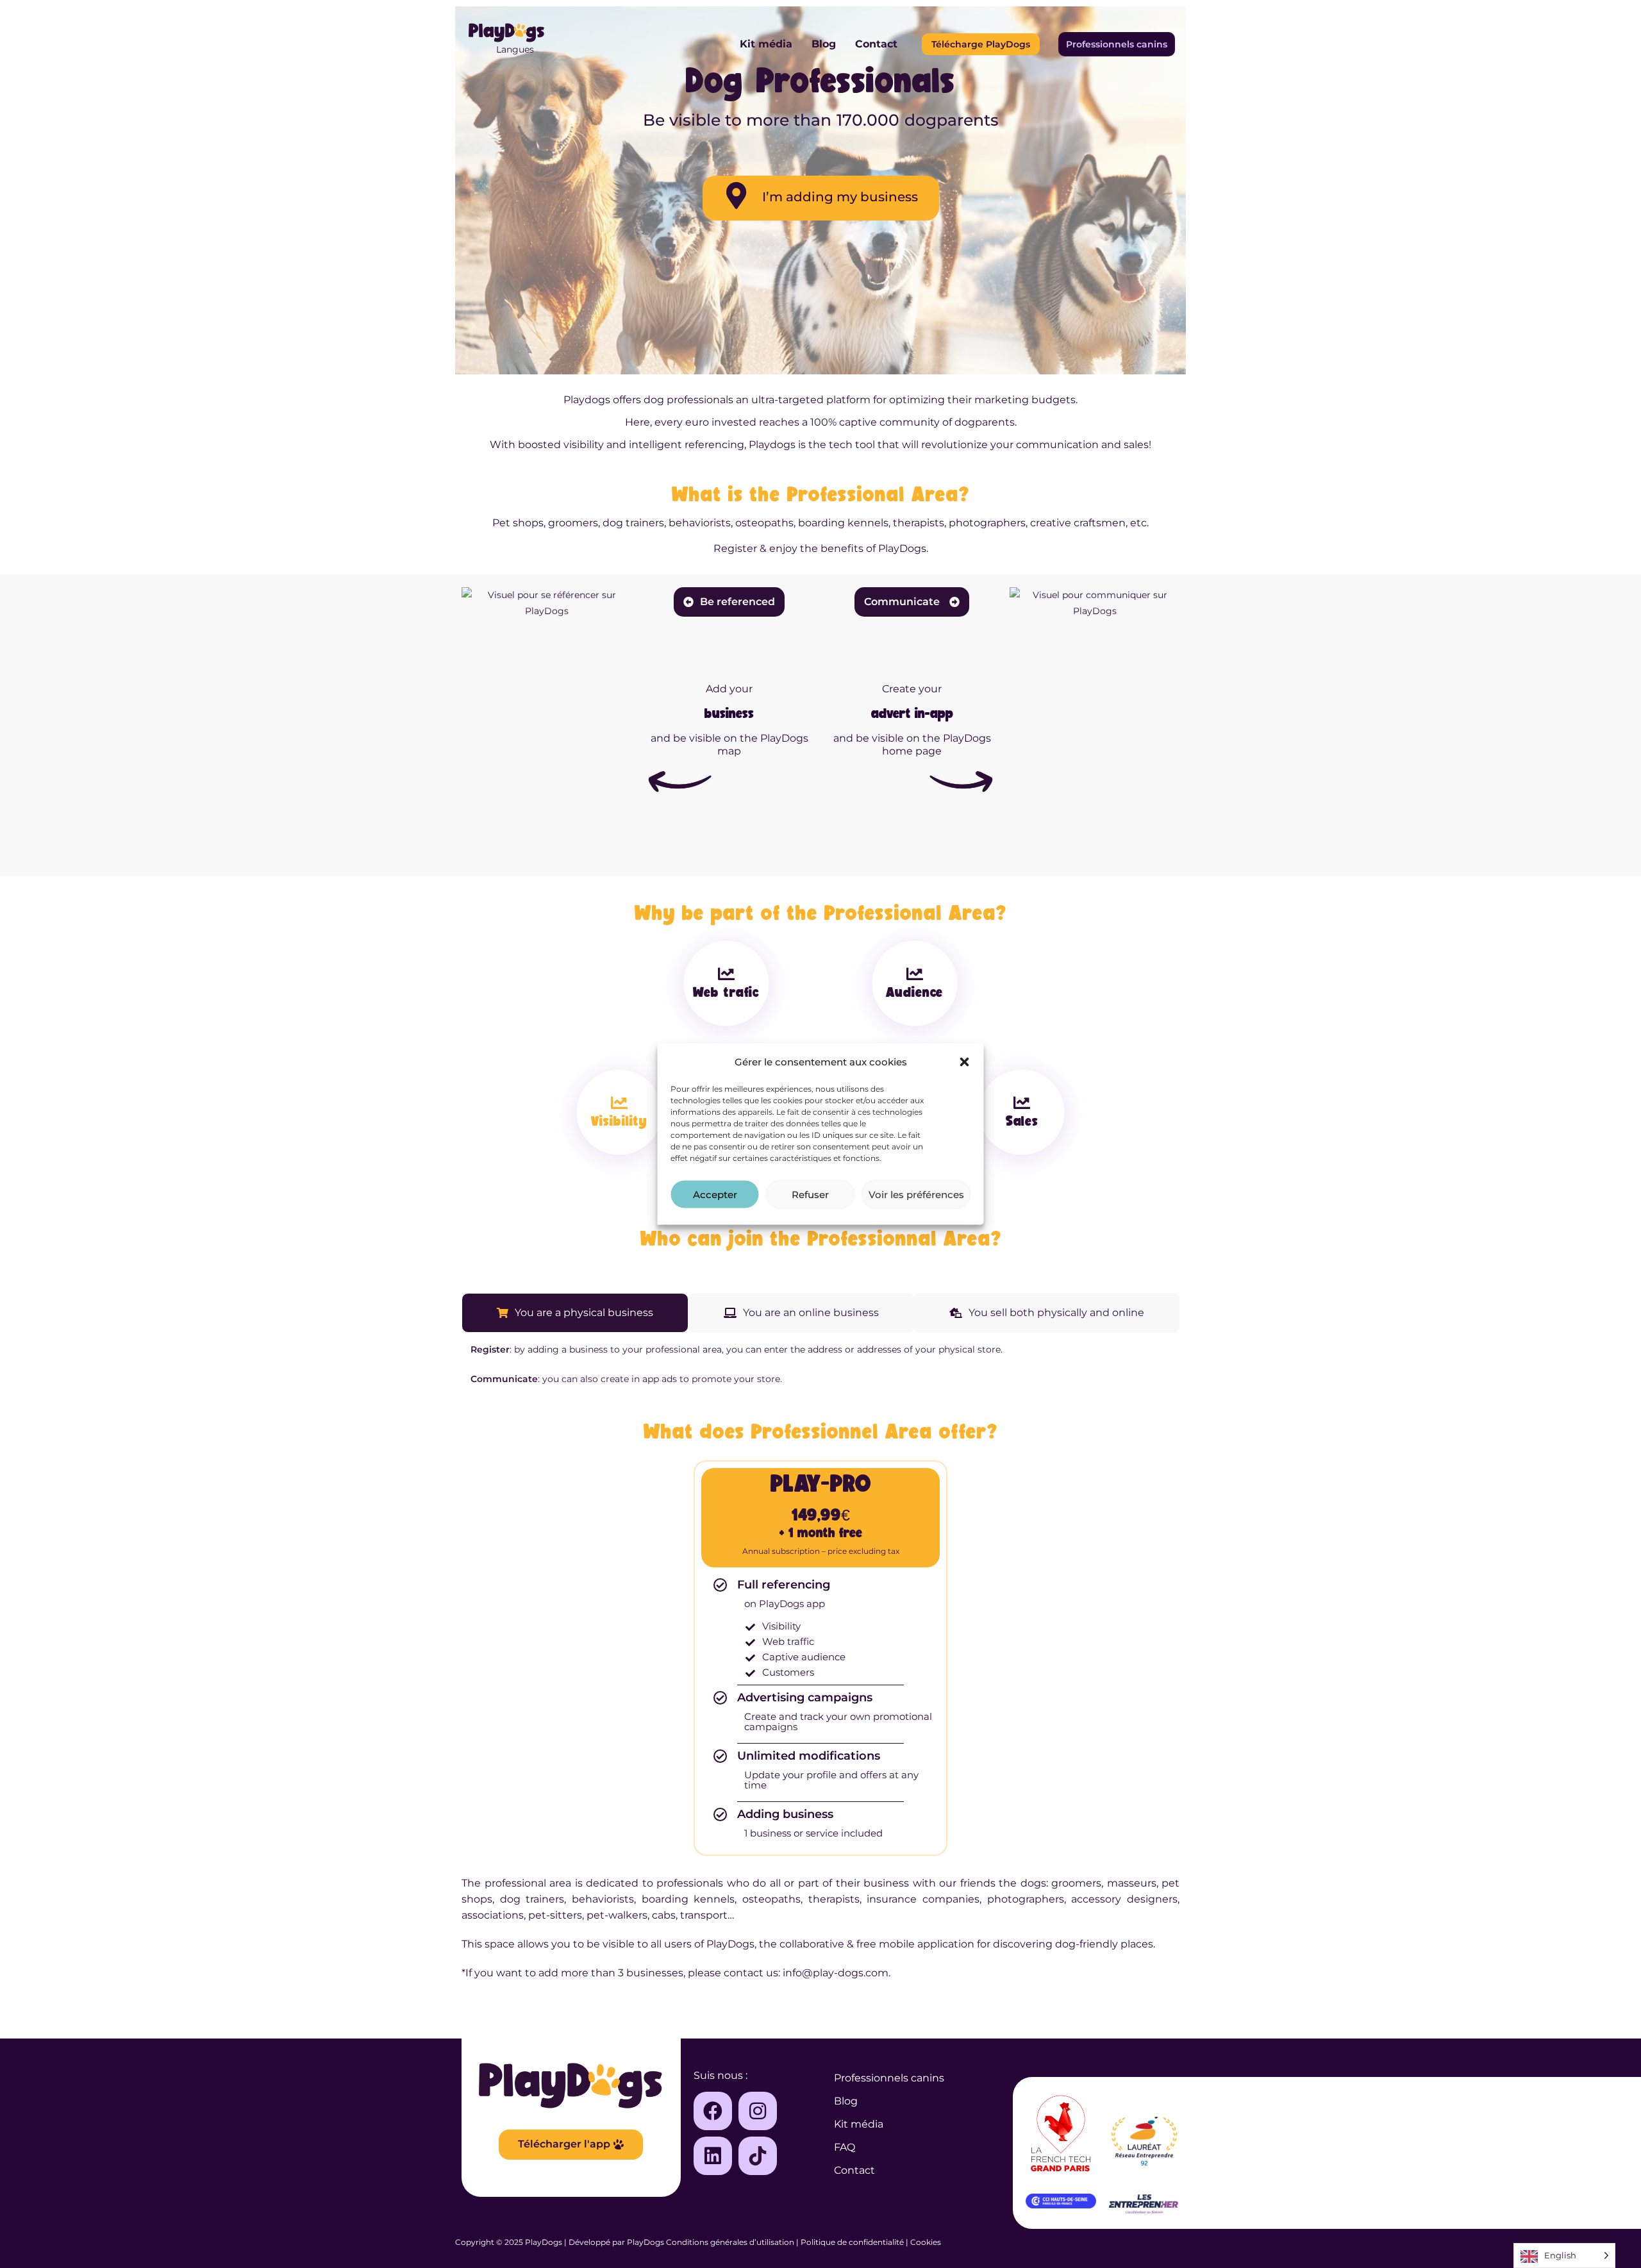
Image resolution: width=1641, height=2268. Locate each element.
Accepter (715, 1194)
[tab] (575, 1313)
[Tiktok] (758, 2156)
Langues (515, 49)
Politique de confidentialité (852, 2242)
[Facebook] (713, 2111)
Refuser (810, 1194)
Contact (876, 44)
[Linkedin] (713, 2156)
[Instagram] (758, 2111)
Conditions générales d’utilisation (730, 2242)
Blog (824, 44)
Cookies (926, 2242)
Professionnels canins (889, 2078)
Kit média (766, 44)
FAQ (845, 2147)
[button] (965, 1062)
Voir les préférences (916, 1194)
